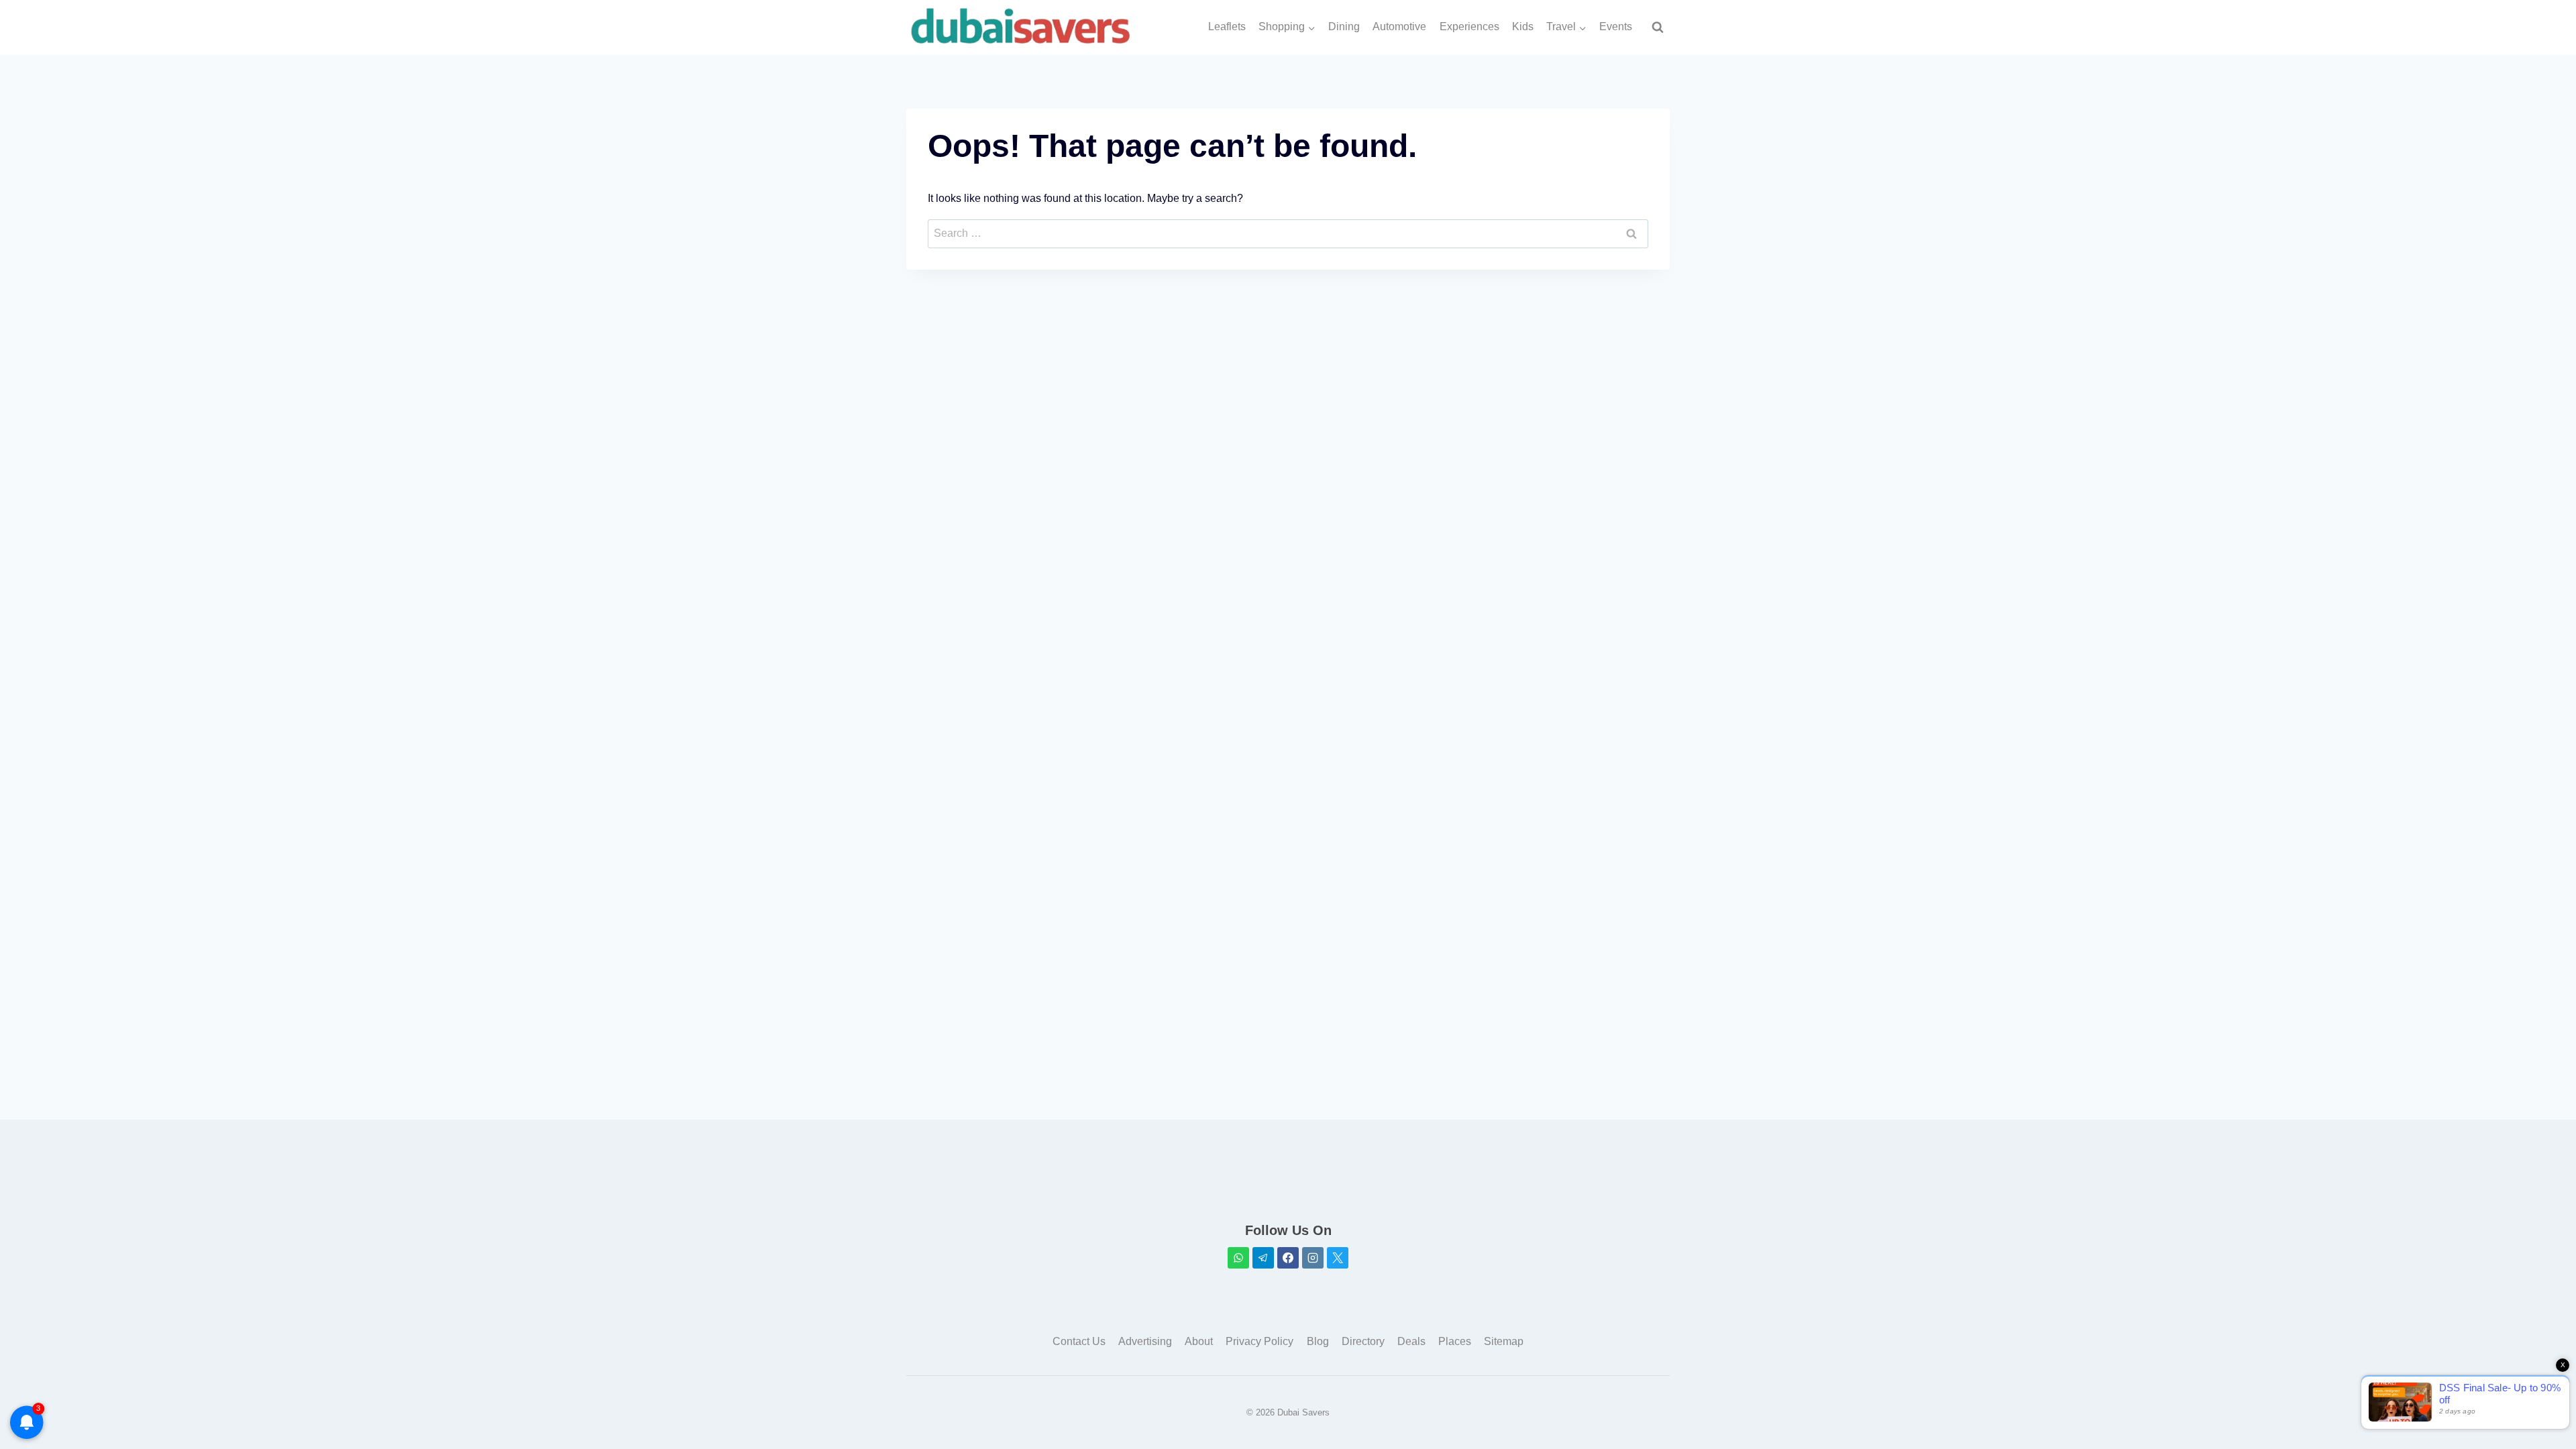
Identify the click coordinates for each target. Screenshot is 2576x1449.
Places (1455, 1341)
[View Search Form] (1658, 28)
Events (1616, 26)
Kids (1523, 26)
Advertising (1145, 1341)
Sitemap (1504, 1341)
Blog (1318, 1341)
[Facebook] (1288, 1258)
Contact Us (1079, 1341)
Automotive (1399, 26)
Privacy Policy (1259, 1341)
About (1199, 1341)
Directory (1363, 1341)
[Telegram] (1263, 1258)
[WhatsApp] (1238, 1258)
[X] (1338, 1258)
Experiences (1469, 26)
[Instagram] (1313, 1258)
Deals (1411, 1341)
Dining (1344, 26)
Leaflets (1227, 26)
